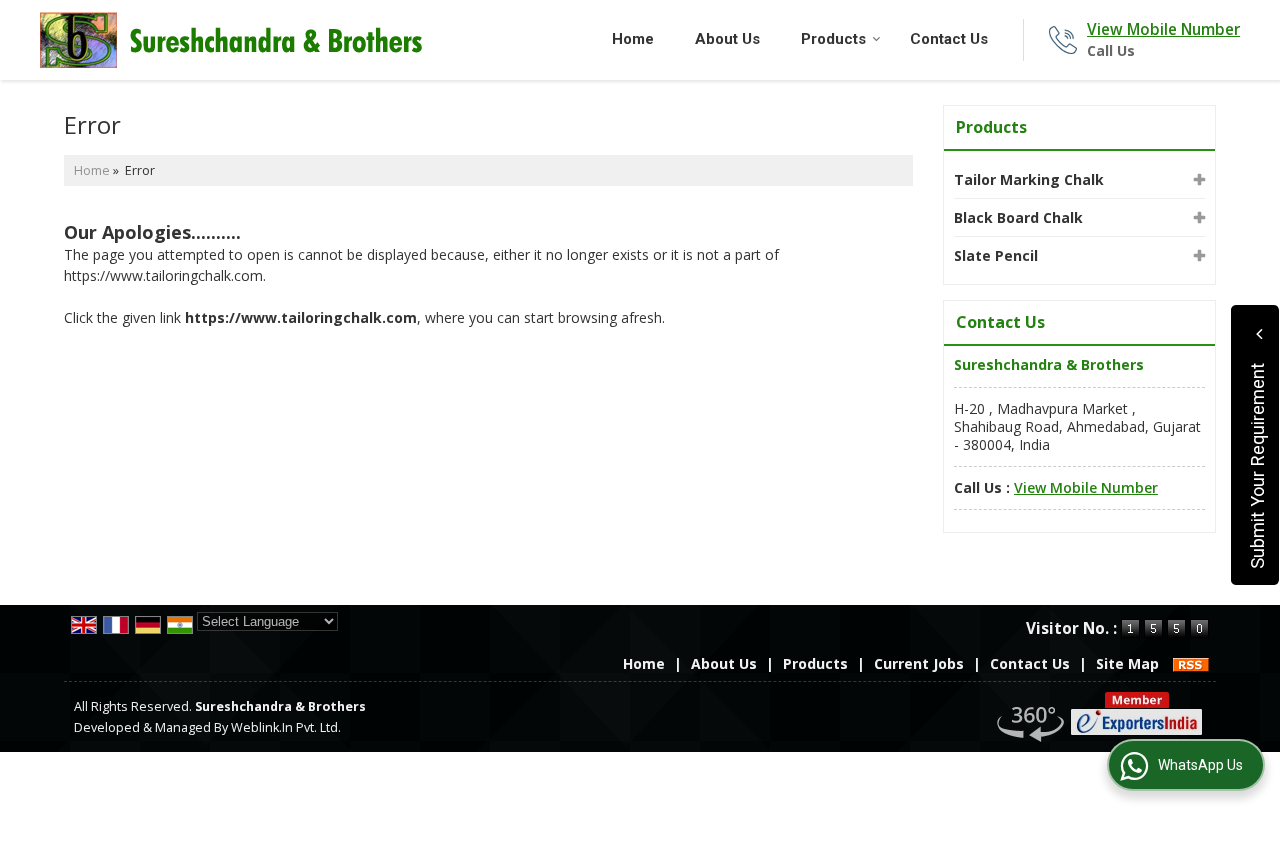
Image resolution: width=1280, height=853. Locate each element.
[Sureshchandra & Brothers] (231, 40)
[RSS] (1191, 663)
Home (633, 39)
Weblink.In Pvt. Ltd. (286, 727)
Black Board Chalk (1018, 217)
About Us (727, 39)
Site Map (1127, 663)
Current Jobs (919, 663)
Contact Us (949, 39)
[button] (1163, 29)
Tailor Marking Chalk (1029, 179)
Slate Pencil (996, 255)
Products (833, 39)
